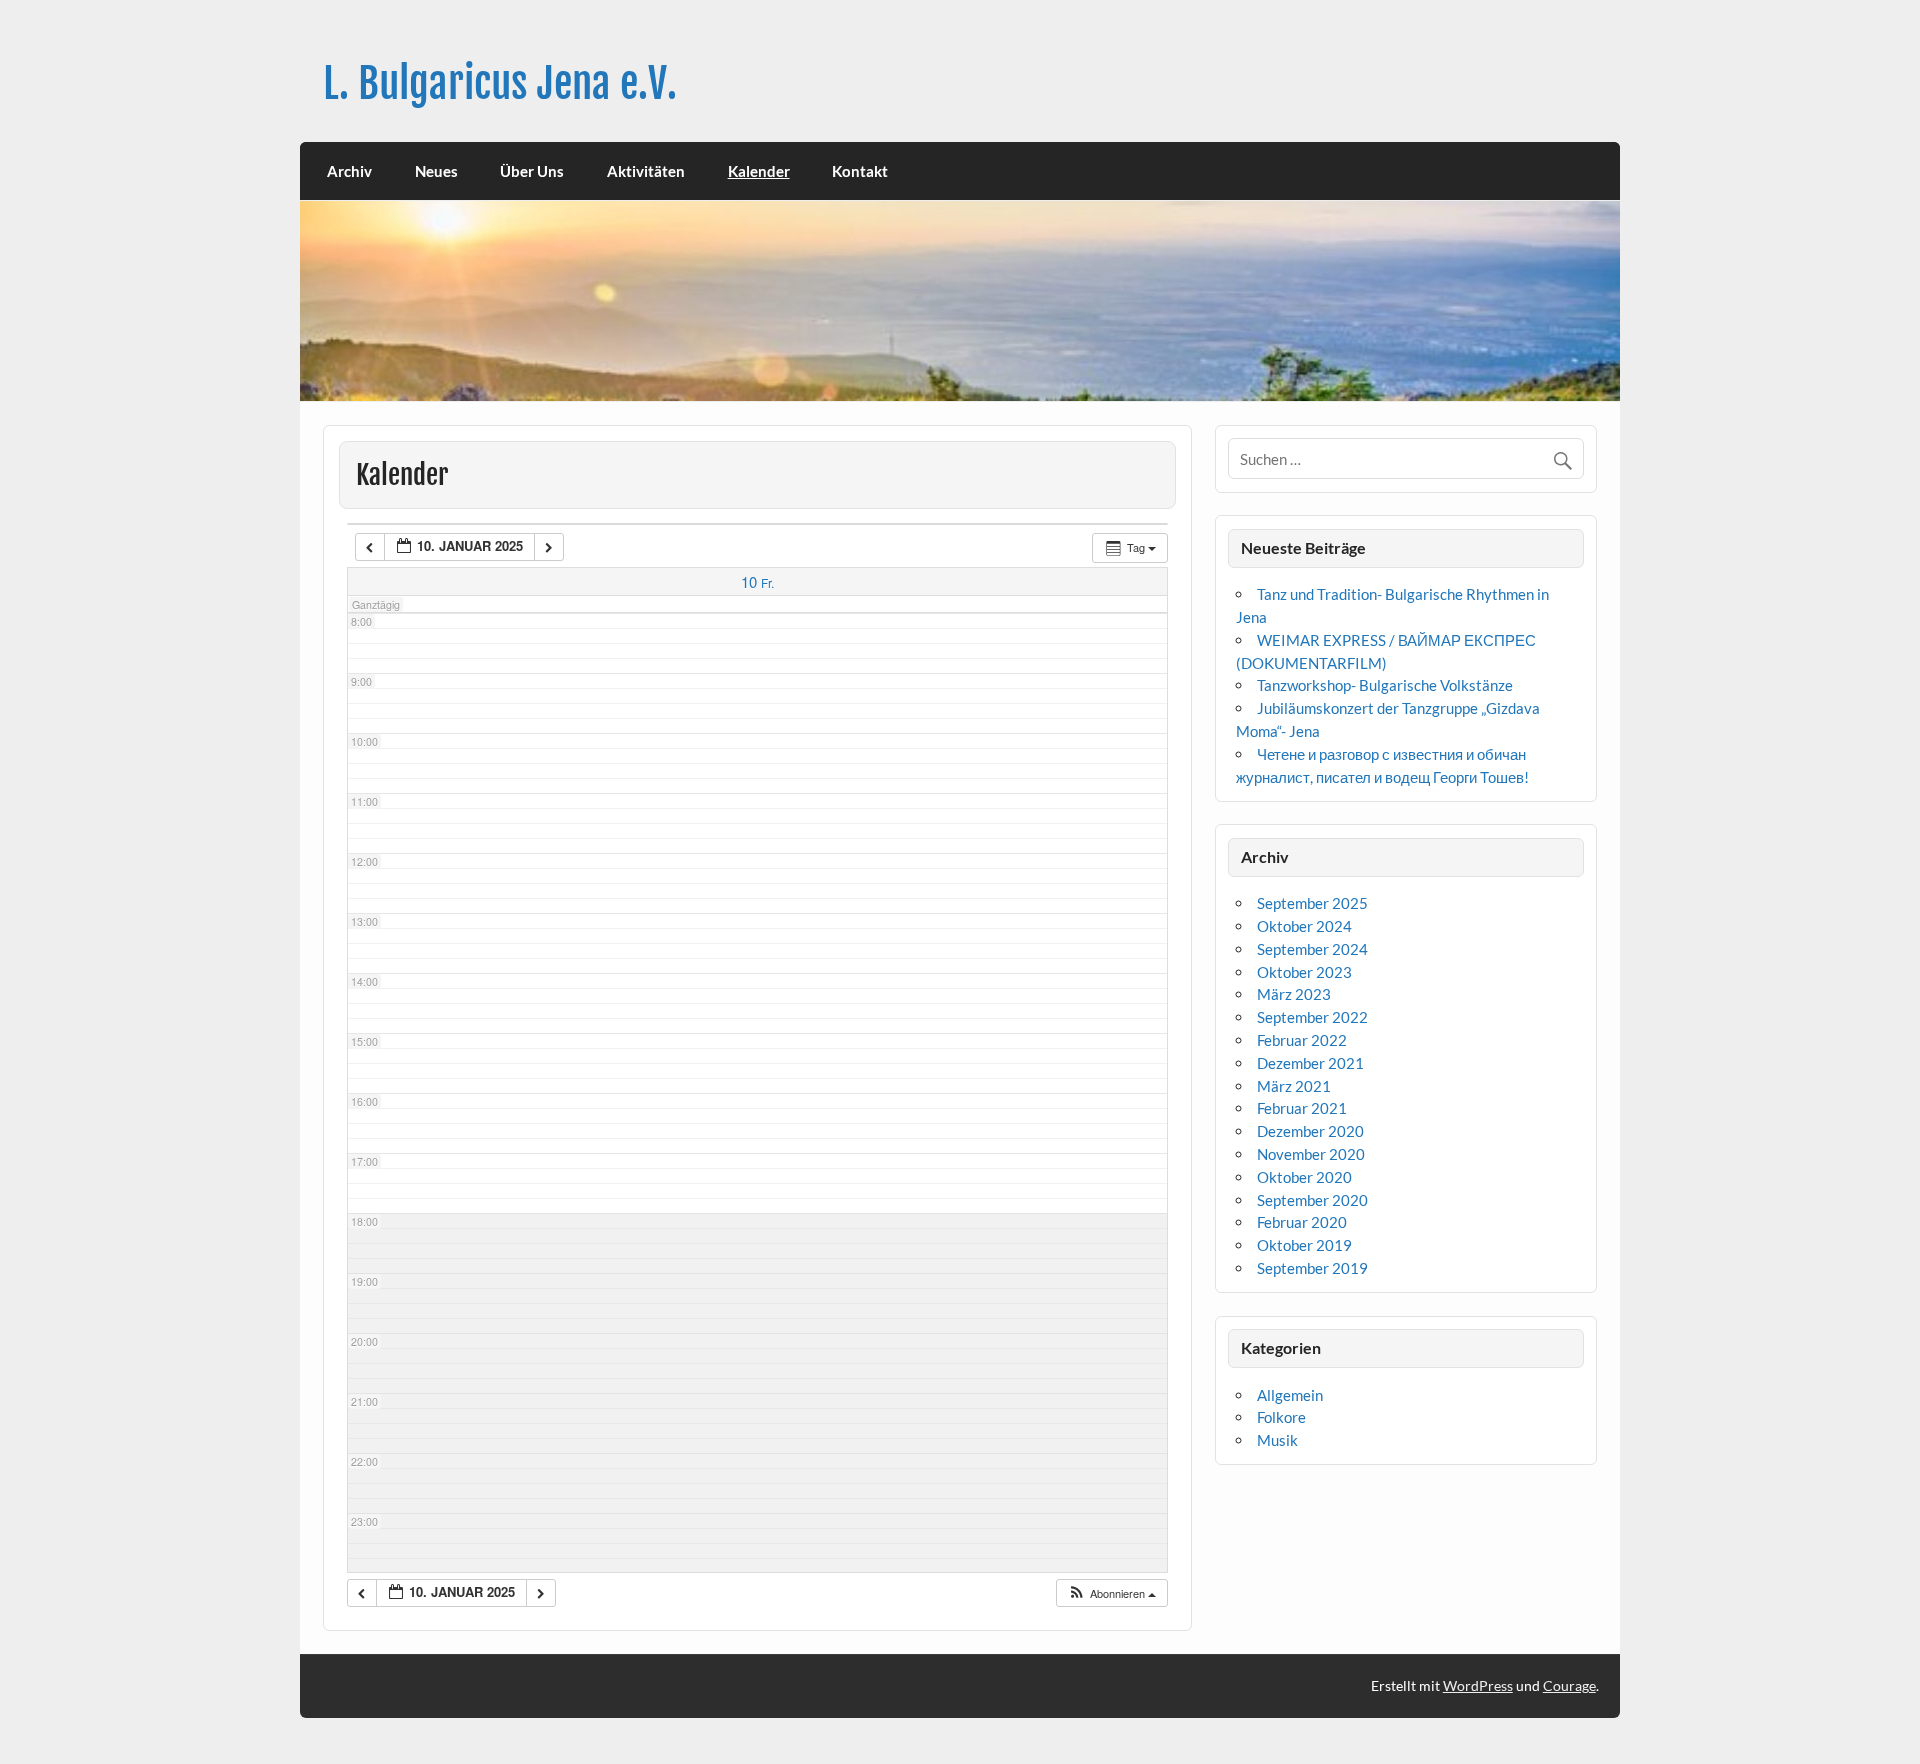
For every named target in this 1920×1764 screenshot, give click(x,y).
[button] (1111, 1593)
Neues (436, 171)
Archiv (349, 171)
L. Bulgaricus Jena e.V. (500, 83)
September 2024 (1312, 949)
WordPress (1478, 1685)
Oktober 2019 (1304, 1245)
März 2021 (1294, 1086)
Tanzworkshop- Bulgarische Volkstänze (1385, 685)
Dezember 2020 (1310, 1131)
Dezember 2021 (1310, 1063)
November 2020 (1311, 1154)
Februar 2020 (1302, 1222)
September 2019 (1312, 1268)
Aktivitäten (646, 171)
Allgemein (1290, 1395)
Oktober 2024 (1304, 926)
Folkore (1281, 1417)
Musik (1277, 1440)
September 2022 (1312, 1017)
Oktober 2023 (1304, 972)
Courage (1569, 1685)
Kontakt (860, 171)
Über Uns (532, 171)
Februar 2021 (1302, 1108)
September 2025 (1312, 903)
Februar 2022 (1302, 1040)
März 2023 (1294, 994)
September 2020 (1312, 1200)
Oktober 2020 (1304, 1177)
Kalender (759, 171)
